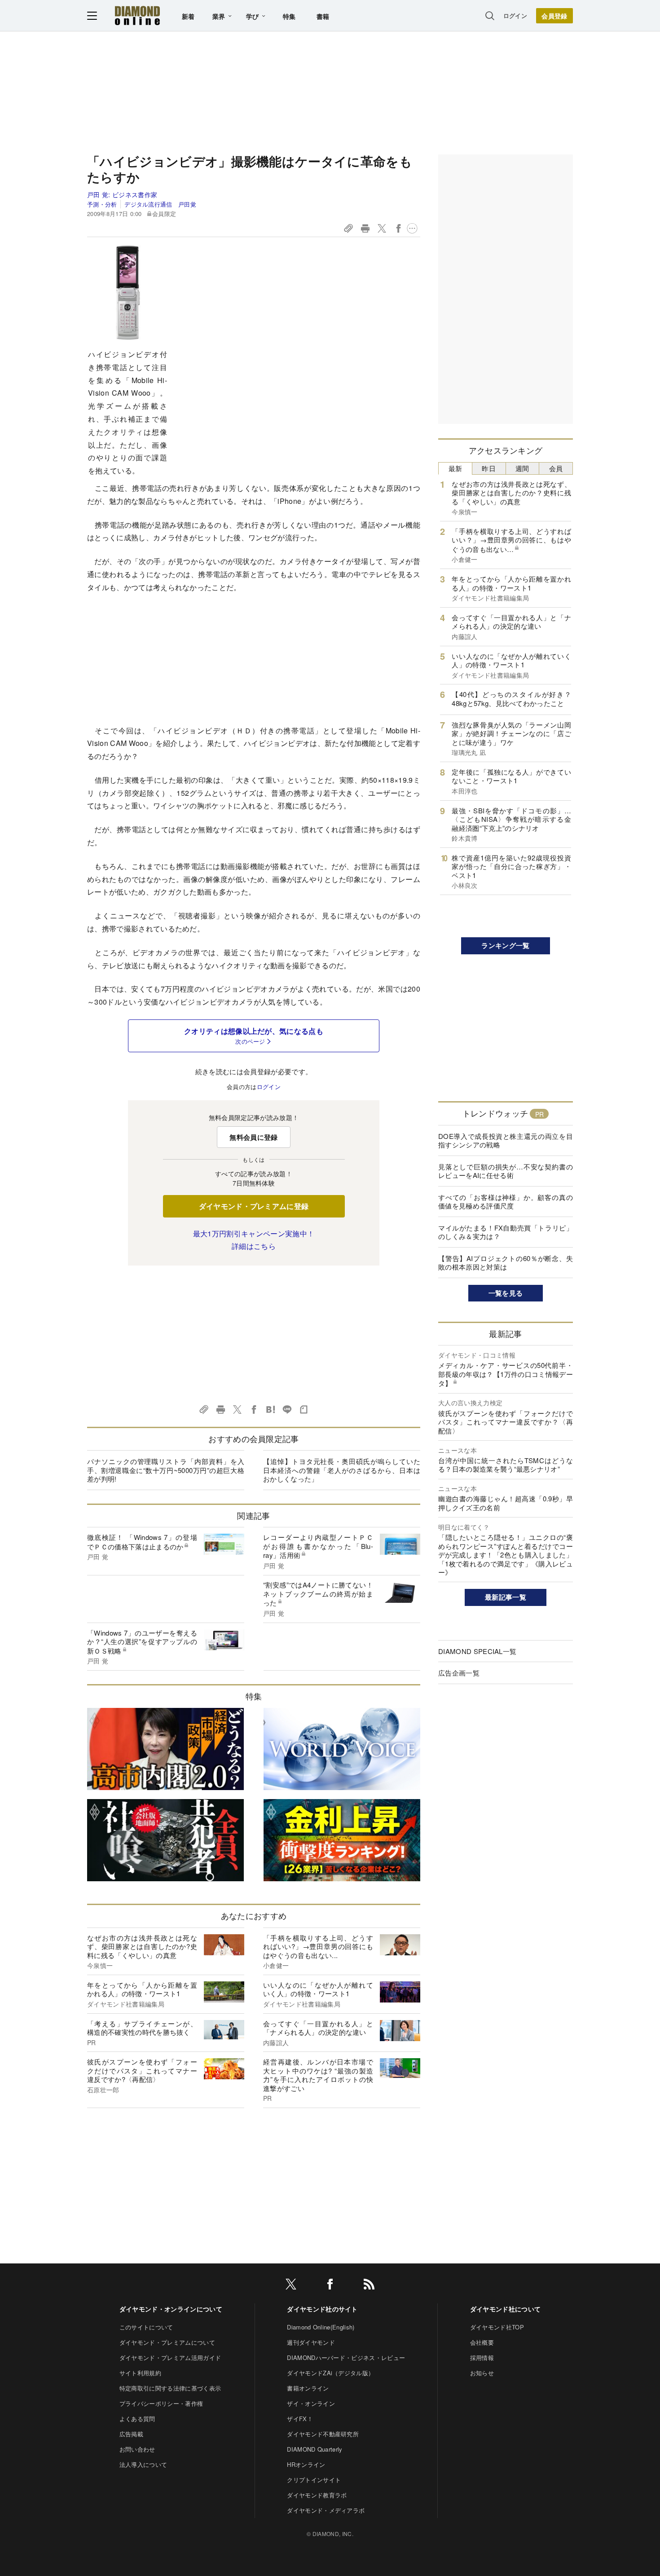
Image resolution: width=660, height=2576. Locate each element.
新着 (188, 16)
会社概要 (482, 2342)
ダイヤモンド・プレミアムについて (167, 2342)
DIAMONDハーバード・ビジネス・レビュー (346, 2358)
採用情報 (482, 2358)
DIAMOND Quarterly (315, 2449)
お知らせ (482, 2373)
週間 (522, 468)
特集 (289, 16)
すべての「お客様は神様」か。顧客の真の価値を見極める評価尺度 (506, 1202)
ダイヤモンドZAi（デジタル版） (330, 2373)
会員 (556, 468)
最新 (455, 468)
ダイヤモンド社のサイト (322, 2309)
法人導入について (143, 2464)
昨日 (489, 468)
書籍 (323, 16)
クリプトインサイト (314, 2480)
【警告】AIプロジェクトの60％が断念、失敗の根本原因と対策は (506, 1263)
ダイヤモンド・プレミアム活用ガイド (170, 2358)
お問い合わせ (137, 2449)
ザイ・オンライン (311, 2403)
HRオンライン (306, 2464)
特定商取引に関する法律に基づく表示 (170, 2388)
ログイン (515, 15)
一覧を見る (506, 1293)
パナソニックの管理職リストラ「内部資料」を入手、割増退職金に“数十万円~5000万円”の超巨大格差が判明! (166, 1470)
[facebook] (330, 2286)
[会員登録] (554, 16)
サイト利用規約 (140, 2373)
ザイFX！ (300, 2419)
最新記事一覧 (506, 1597)
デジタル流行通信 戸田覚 (160, 204)
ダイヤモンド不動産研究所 (323, 2434)
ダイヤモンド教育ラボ (317, 2495)
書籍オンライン (308, 2388)
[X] (291, 2286)
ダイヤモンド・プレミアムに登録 (254, 1206)
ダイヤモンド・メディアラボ (326, 2510)
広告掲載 (131, 2434)
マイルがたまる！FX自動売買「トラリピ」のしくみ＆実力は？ (506, 1232)
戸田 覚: (122, 194)
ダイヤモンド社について (506, 2309)
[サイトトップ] (137, 15)
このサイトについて (146, 2327)
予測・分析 (102, 204)
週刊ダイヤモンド (311, 2342)
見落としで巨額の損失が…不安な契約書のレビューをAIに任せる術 (506, 1171)
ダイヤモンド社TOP (497, 2327)
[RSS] (369, 2286)
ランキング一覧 (505, 945)
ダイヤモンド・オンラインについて (171, 2309)
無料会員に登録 (253, 1137)
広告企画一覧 (459, 1673)
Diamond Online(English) (321, 2327)
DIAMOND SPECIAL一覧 (477, 1651)
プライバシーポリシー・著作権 (161, 2403)
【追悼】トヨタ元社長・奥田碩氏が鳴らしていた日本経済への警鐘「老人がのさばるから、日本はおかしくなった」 (342, 1470)
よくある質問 (137, 2419)
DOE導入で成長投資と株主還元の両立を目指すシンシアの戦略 (506, 1140)
